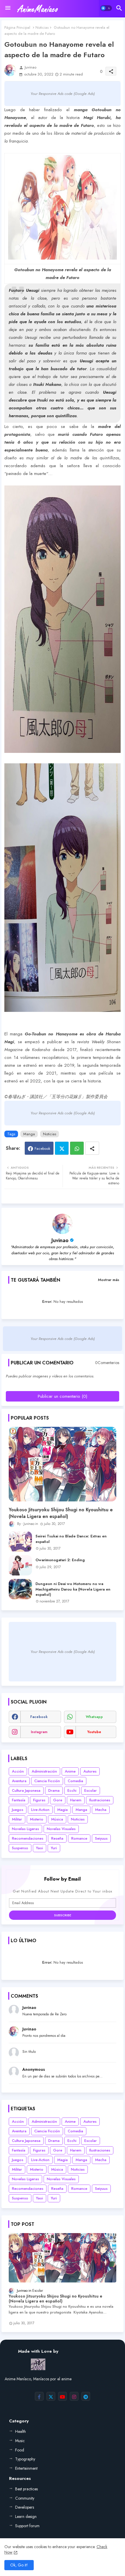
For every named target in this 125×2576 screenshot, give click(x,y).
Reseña (57, 1838)
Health (20, 2431)
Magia (63, 1810)
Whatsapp (77, 1148)
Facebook (42, 1148)
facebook (39, 1717)
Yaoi (40, 1848)
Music (20, 2441)
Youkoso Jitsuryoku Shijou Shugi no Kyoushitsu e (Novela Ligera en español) (61, 1513)
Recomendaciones (28, 1838)
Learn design (26, 2516)
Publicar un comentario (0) (63, 1396)
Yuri (54, 1848)
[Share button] (92, 1148)
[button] (106, 8)
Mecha (101, 1810)
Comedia (75, 1781)
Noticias (42, 27)
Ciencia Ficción (47, 1781)
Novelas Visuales (61, 1829)
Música (57, 1819)
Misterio (37, 1819)
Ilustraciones (100, 1800)
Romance (79, 1838)
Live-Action (40, 1810)
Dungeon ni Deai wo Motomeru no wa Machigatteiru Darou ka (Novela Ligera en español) (73, 1589)
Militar (17, 1819)
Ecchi (72, 1790)
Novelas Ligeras (25, 1829)
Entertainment (26, 2468)
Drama (54, 1790)
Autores (90, 1771)
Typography (25, 2459)
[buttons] (39, 2396)
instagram (39, 1732)
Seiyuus (101, 1838)
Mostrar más (109, 1280)
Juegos (18, 1810)
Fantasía (19, 1800)
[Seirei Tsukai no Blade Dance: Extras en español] (20, 1541)
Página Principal (17, 27)
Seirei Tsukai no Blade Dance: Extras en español (71, 1539)
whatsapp (94, 1717)
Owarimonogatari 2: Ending (60, 1560)
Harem (76, 1800)
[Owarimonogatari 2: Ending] (20, 1565)
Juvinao (60, 1240)
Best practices (26, 2489)
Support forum (27, 2526)
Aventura (19, 1781)
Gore (58, 1800)
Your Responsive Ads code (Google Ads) (63, 94)
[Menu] (8, 8)
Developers (25, 2507)
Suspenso (20, 1848)
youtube (94, 1732)
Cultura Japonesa (26, 1790)
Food (20, 2450)
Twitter (62, 1148)
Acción (18, 1771)
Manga (29, 1134)
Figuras (39, 1800)
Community (25, 2498)
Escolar (91, 1790)
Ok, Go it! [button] (19, 2565)
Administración (44, 1771)
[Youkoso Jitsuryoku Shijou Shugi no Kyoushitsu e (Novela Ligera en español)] (63, 1464)
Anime (70, 1771)
